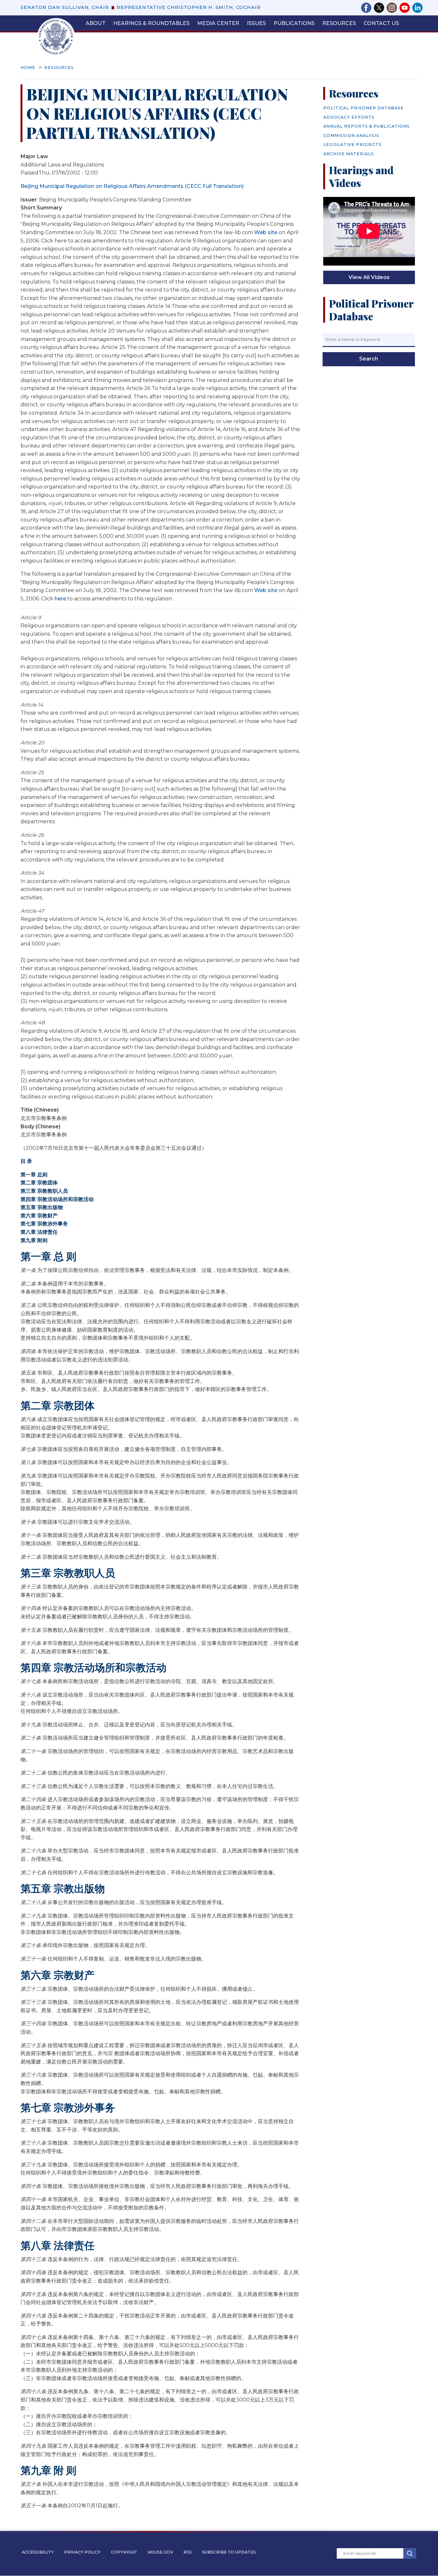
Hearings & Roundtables (151, 23)
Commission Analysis (351, 136)
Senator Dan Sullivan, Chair (65, 7)
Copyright (124, 2552)
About (96, 23)
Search (369, 359)
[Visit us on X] (380, 8)
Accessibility (38, 2552)
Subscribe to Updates (229, 2552)
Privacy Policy (82, 2552)
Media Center (218, 23)
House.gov (160, 2552)
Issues (256, 23)
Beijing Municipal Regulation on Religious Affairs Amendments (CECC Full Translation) (132, 186)
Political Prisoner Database (363, 108)
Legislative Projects (352, 144)
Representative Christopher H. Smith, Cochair (189, 7)
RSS (188, 2552)
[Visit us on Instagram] (393, 8)
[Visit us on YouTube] (406, 8)
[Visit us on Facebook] (367, 8)
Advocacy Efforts (349, 117)
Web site (266, 232)
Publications (294, 23)
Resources (339, 23)
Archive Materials (349, 154)
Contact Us (381, 23)
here (60, 599)
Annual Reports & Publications (366, 126)
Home (28, 68)
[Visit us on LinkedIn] (417, 8)
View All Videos (369, 277)
